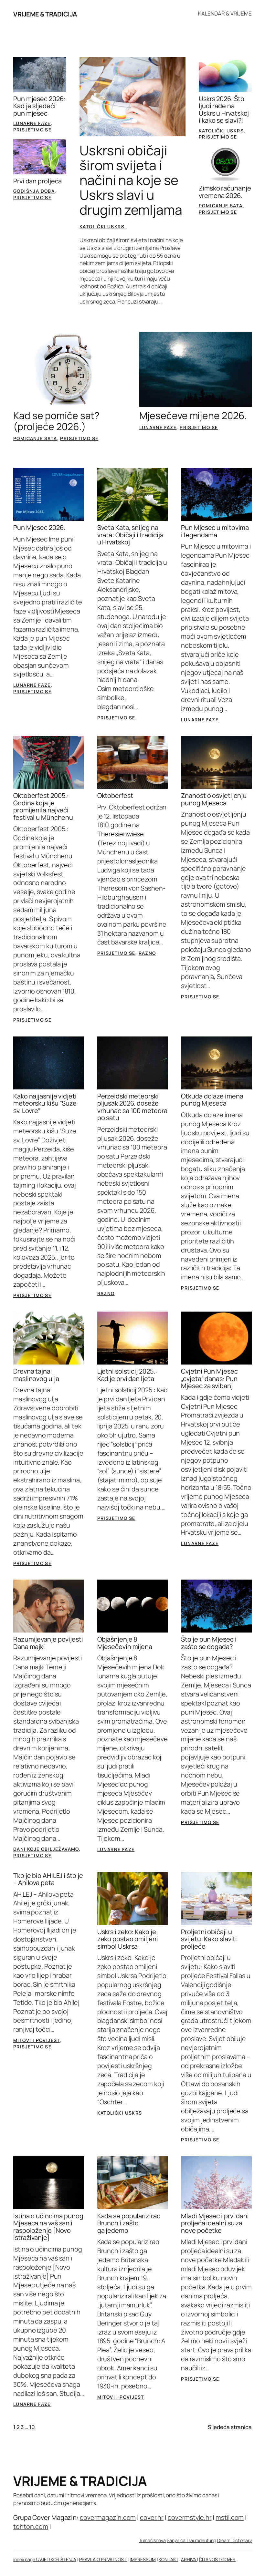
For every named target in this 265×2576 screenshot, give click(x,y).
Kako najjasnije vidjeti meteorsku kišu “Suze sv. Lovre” (45, 1103)
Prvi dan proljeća (37, 181)
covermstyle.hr (190, 2517)
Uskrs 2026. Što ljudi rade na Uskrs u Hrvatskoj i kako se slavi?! (224, 110)
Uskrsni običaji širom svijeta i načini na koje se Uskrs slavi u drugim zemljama (131, 180)
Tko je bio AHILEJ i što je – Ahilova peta (48, 1879)
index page (25, 2559)
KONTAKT (168, 2559)
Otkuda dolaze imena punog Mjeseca (212, 1100)
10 (32, 2427)
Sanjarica (177, 2540)
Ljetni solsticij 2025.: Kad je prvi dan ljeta (127, 1375)
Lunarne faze (32, 123)
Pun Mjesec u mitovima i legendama (215, 531)
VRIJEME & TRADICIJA (45, 14)
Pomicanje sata (221, 206)
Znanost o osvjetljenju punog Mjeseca (214, 799)
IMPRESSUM (143, 2559)
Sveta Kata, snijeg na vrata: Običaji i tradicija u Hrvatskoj (130, 535)
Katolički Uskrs (102, 227)
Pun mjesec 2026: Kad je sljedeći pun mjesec (39, 106)
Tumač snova (152, 2540)
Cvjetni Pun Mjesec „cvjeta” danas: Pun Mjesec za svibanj (209, 1379)
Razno (147, 953)
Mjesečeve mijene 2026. (193, 416)
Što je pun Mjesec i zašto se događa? (209, 1643)
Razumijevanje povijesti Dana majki (48, 1643)
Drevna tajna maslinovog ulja (36, 1375)
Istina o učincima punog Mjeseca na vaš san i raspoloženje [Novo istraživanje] (48, 2227)
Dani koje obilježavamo (46, 1849)
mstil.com (230, 2517)
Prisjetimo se (32, 130)
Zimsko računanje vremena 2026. (225, 192)
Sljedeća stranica (230, 2427)
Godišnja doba (34, 191)
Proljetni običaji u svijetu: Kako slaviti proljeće (209, 1939)
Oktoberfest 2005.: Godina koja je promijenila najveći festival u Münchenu (43, 807)
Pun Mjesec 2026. (39, 528)
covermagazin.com (108, 2517)
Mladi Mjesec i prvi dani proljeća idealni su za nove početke (215, 2223)
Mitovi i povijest (37, 2040)
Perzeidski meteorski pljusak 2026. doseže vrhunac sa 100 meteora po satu (132, 1107)
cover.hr (152, 2517)
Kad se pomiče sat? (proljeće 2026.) (56, 421)
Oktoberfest (115, 796)
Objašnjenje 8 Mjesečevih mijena (125, 1643)
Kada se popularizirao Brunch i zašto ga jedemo (129, 2223)
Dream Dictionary (234, 2540)
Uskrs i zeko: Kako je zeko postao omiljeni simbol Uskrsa (128, 1939)
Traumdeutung (201, 2540)
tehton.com (31, 2526)
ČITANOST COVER (217, 2559)
